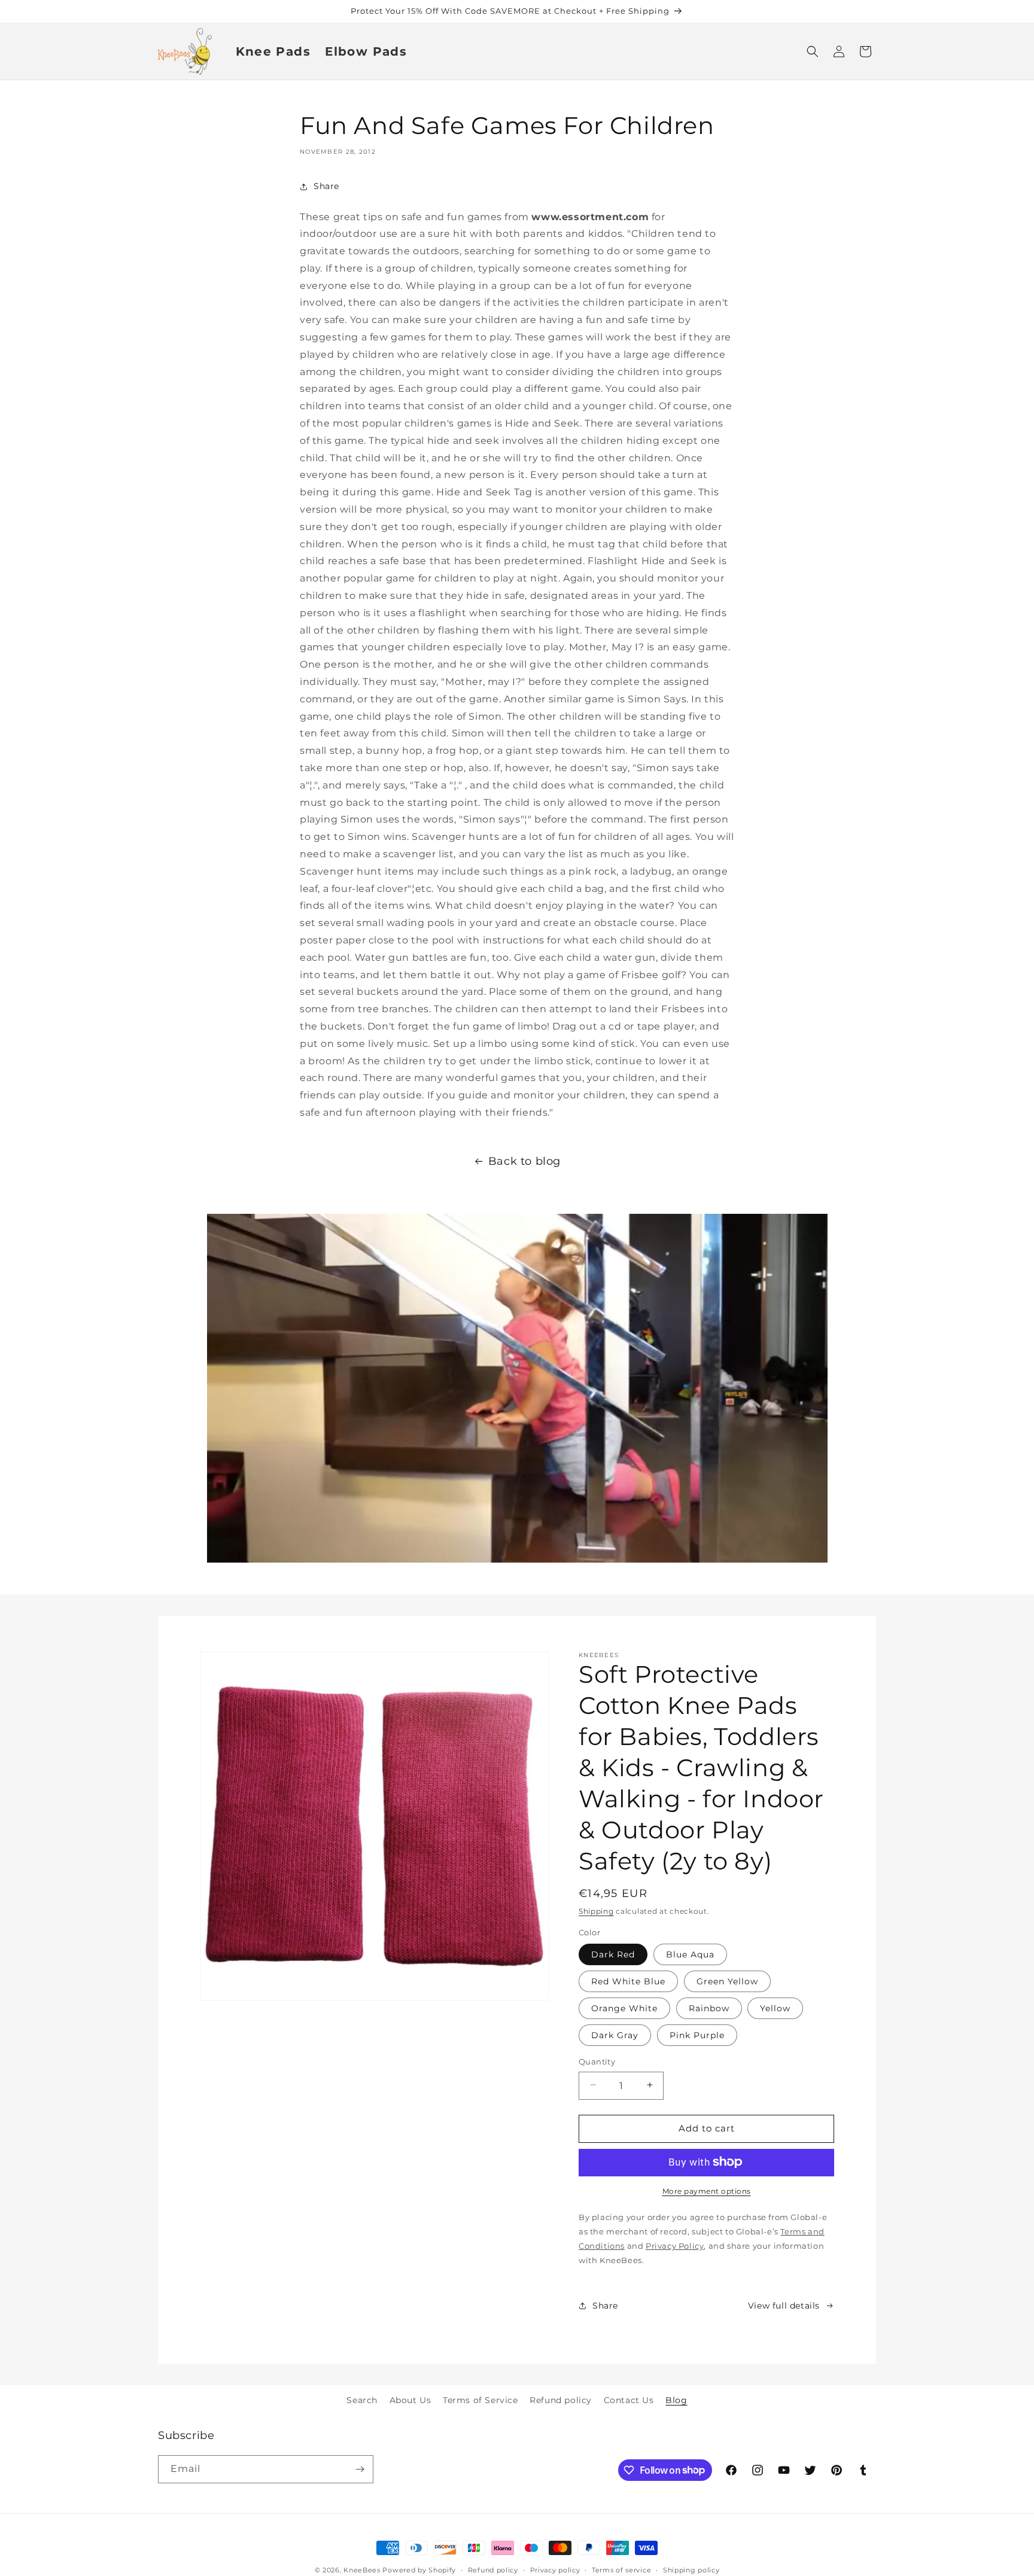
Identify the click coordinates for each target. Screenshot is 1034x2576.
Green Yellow (727, 1981)
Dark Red (613, 1954)
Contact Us (629, 2400)
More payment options (707, 2190)
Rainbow (709, 2008)
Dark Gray (615, 2035)
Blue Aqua (690, 1954)
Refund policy (561, 2400)
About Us (410, 2400)
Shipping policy (691, 2569)
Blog (676, 2400)
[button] (813, 51)
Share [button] (326, 186)
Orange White (624, 2008)
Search (362, 2400)
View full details (784, 2305)
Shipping (596, 1911)
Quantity (597, 2061)
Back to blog (524, 1161)
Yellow (775, 2008)
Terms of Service (480, 2400)
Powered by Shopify (419, 2570)
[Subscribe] (360, 2469)
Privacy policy (555, 2569)
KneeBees (362, 2570)
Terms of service (621, 2569)
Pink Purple (697, 2035)
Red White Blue (628, 1981)
